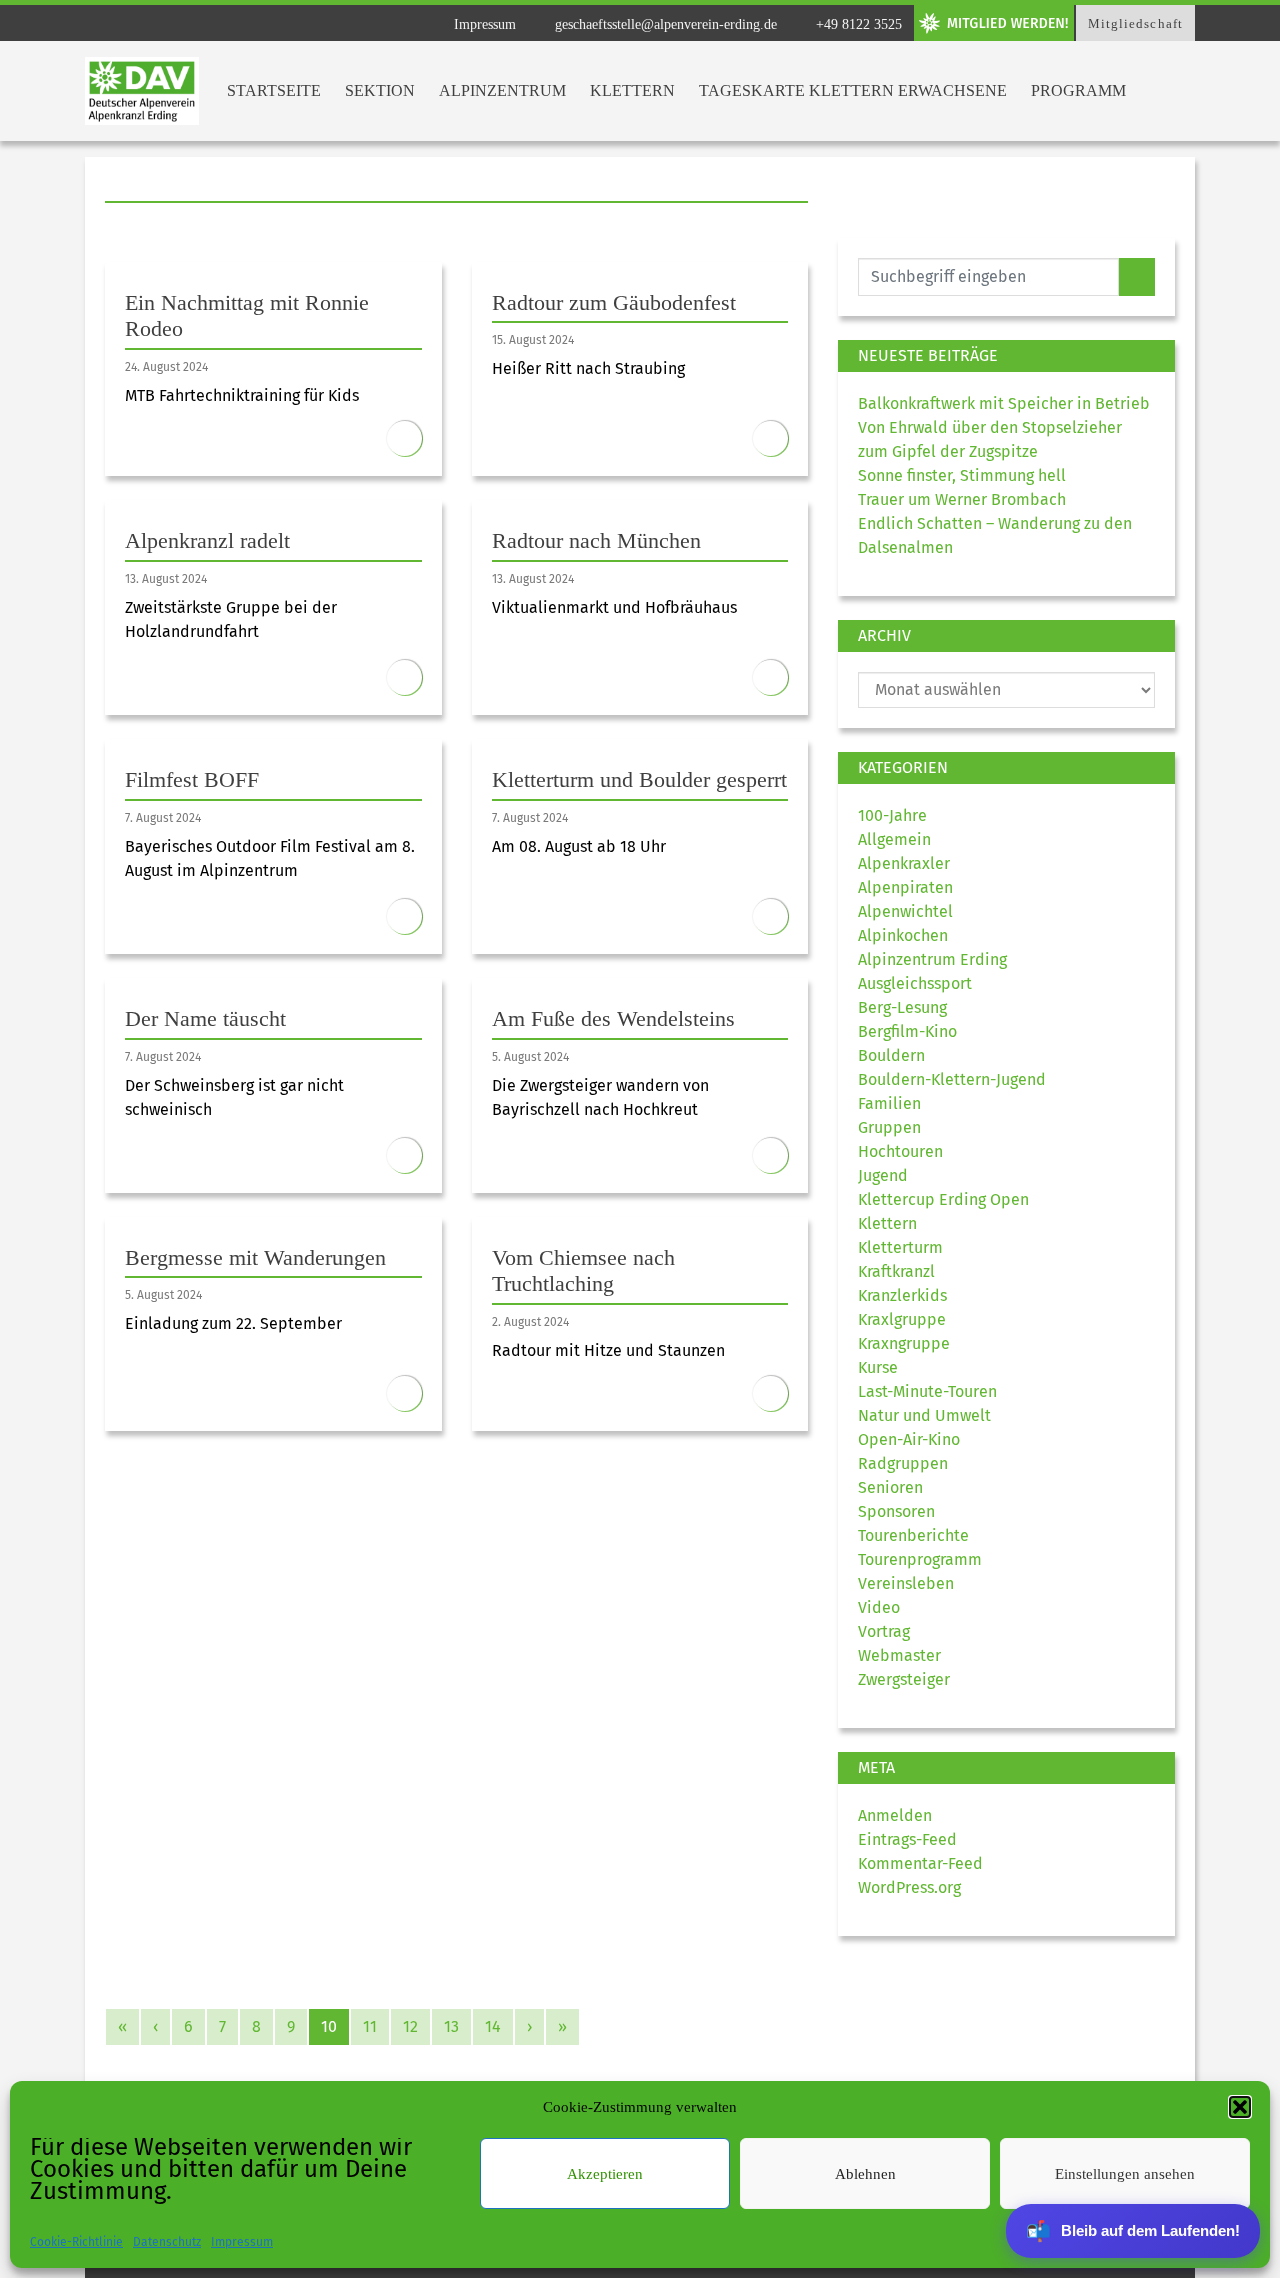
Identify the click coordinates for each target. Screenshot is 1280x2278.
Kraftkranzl (896, 1271)
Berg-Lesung (902, 1007)
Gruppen (889, 1127)
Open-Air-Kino (909, 1439)
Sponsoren (896, 1511)
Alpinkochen (903, 935)
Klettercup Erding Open (943, 1199)
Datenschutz (167, 2242)
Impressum (242, 2242)
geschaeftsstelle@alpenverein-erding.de (664, 24)
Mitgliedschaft (1135, 23)
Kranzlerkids (902, 1295)
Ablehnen (865, 2174)
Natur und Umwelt (924, 1415)
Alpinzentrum (502, 90)
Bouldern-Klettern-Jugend (952, 1079)
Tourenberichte (913, 1535)
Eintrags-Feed (907, 1839)
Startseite (274, 90)
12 (410, 2026)
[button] (1240, 2107)
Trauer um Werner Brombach (962, 499)
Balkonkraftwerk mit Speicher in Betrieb (1004, 403)
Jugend (883, 1175)
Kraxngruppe (904, 1343)
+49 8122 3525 (857, 24)
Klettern (632, 90)
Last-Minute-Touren (927, 1391)
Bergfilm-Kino (907, 1031)
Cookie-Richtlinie (76, 2242)
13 (451, 2026)
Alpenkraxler (904, 863)
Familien (889, 1103)
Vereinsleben (906, 1583)
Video (879, 1607)
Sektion (380, 90)
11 (370, 2026)
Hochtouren (900, 1151)
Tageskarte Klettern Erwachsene (853, 90)
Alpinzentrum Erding (932, 959)
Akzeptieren (605, 2174)
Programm (1078, 90)
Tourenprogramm (920, 1559)
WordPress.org (909, 1887)
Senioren (890, 1487)
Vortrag (884, 1631)
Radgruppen (903, 1463)
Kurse (878, 1367)
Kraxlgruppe (902, 1319)
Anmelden (895, 1815)
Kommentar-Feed (920, 1863)
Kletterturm (900, 1247)
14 (493, 2026)
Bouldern (891, 1055)
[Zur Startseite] (142, 91)
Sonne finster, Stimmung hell (962, 475)
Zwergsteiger (904, 1679)
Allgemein (894, 839)
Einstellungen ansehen (1125, 2174)
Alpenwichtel (905, 911)
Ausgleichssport (915, 983)
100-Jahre (892, 815)
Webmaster (899, 1655)
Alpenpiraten (905, 887)
